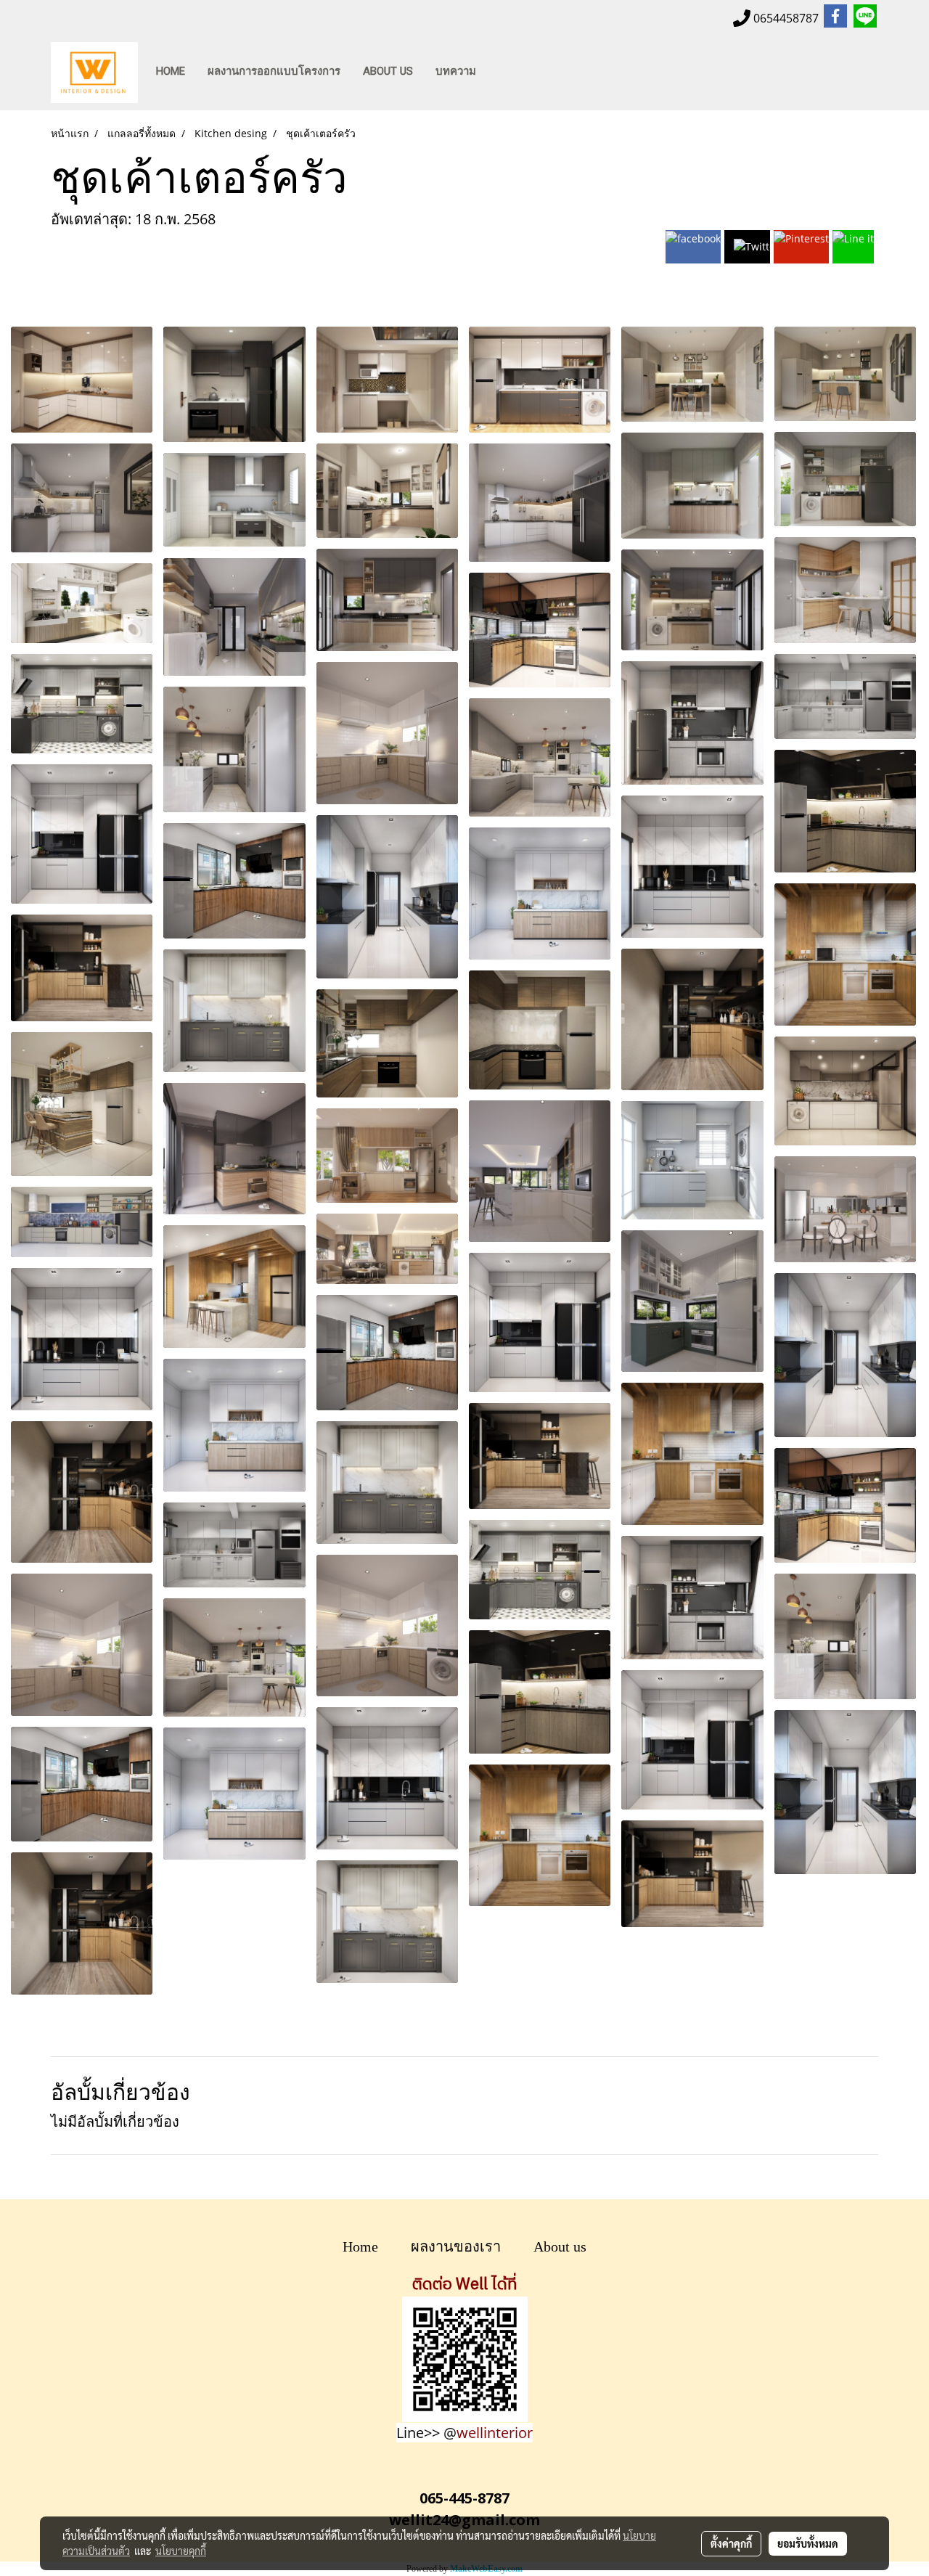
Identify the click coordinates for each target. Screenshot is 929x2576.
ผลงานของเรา (456, 2246)
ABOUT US (388, 71)
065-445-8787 (464, 2498)
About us (560, 2246)
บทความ (456, 71)
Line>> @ (464, 2433)
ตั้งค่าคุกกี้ (731, 2543)
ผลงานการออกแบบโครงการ (274, 71)
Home (360, 2246)
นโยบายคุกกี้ (181, 2551)
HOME (171, 71)
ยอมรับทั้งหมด (808, 2543)
